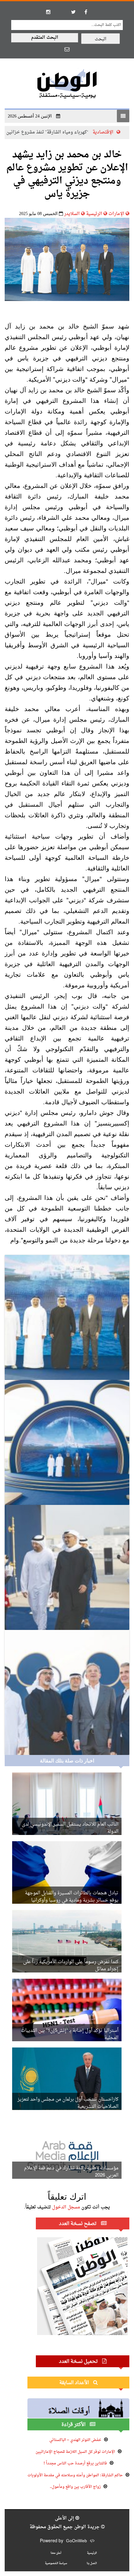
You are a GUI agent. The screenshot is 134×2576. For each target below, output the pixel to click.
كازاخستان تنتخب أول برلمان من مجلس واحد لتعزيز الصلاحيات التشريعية (68, 2103)
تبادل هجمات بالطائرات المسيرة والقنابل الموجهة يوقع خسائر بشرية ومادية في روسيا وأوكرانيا (72, 1897)
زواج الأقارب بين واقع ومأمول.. (75, 2487)
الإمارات (116, 214)
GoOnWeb (77, 2541)
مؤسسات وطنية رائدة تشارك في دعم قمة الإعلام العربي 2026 (71, 2172)
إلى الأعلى (65, 2518)
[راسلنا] (67, 49)
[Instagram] (48, 12)
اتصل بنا (92, 2563)
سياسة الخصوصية (56, 2563)
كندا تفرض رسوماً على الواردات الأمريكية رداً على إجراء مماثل (71, 1966)
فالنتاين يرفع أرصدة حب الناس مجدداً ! (75, 2463)
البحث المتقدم (45, 38)
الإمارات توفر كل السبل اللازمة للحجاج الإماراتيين (75, 2452)
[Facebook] (86, 12)
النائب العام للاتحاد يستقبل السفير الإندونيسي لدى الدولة (70, 1828)
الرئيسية (94, 214)
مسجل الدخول (66, 2207)
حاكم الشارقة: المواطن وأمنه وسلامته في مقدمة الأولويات (75, 2475)
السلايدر (72, 214)
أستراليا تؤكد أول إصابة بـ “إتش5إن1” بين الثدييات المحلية (70, 2034)
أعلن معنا (56, 2553)
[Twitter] (73, 12)
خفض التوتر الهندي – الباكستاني (75, 2440)
